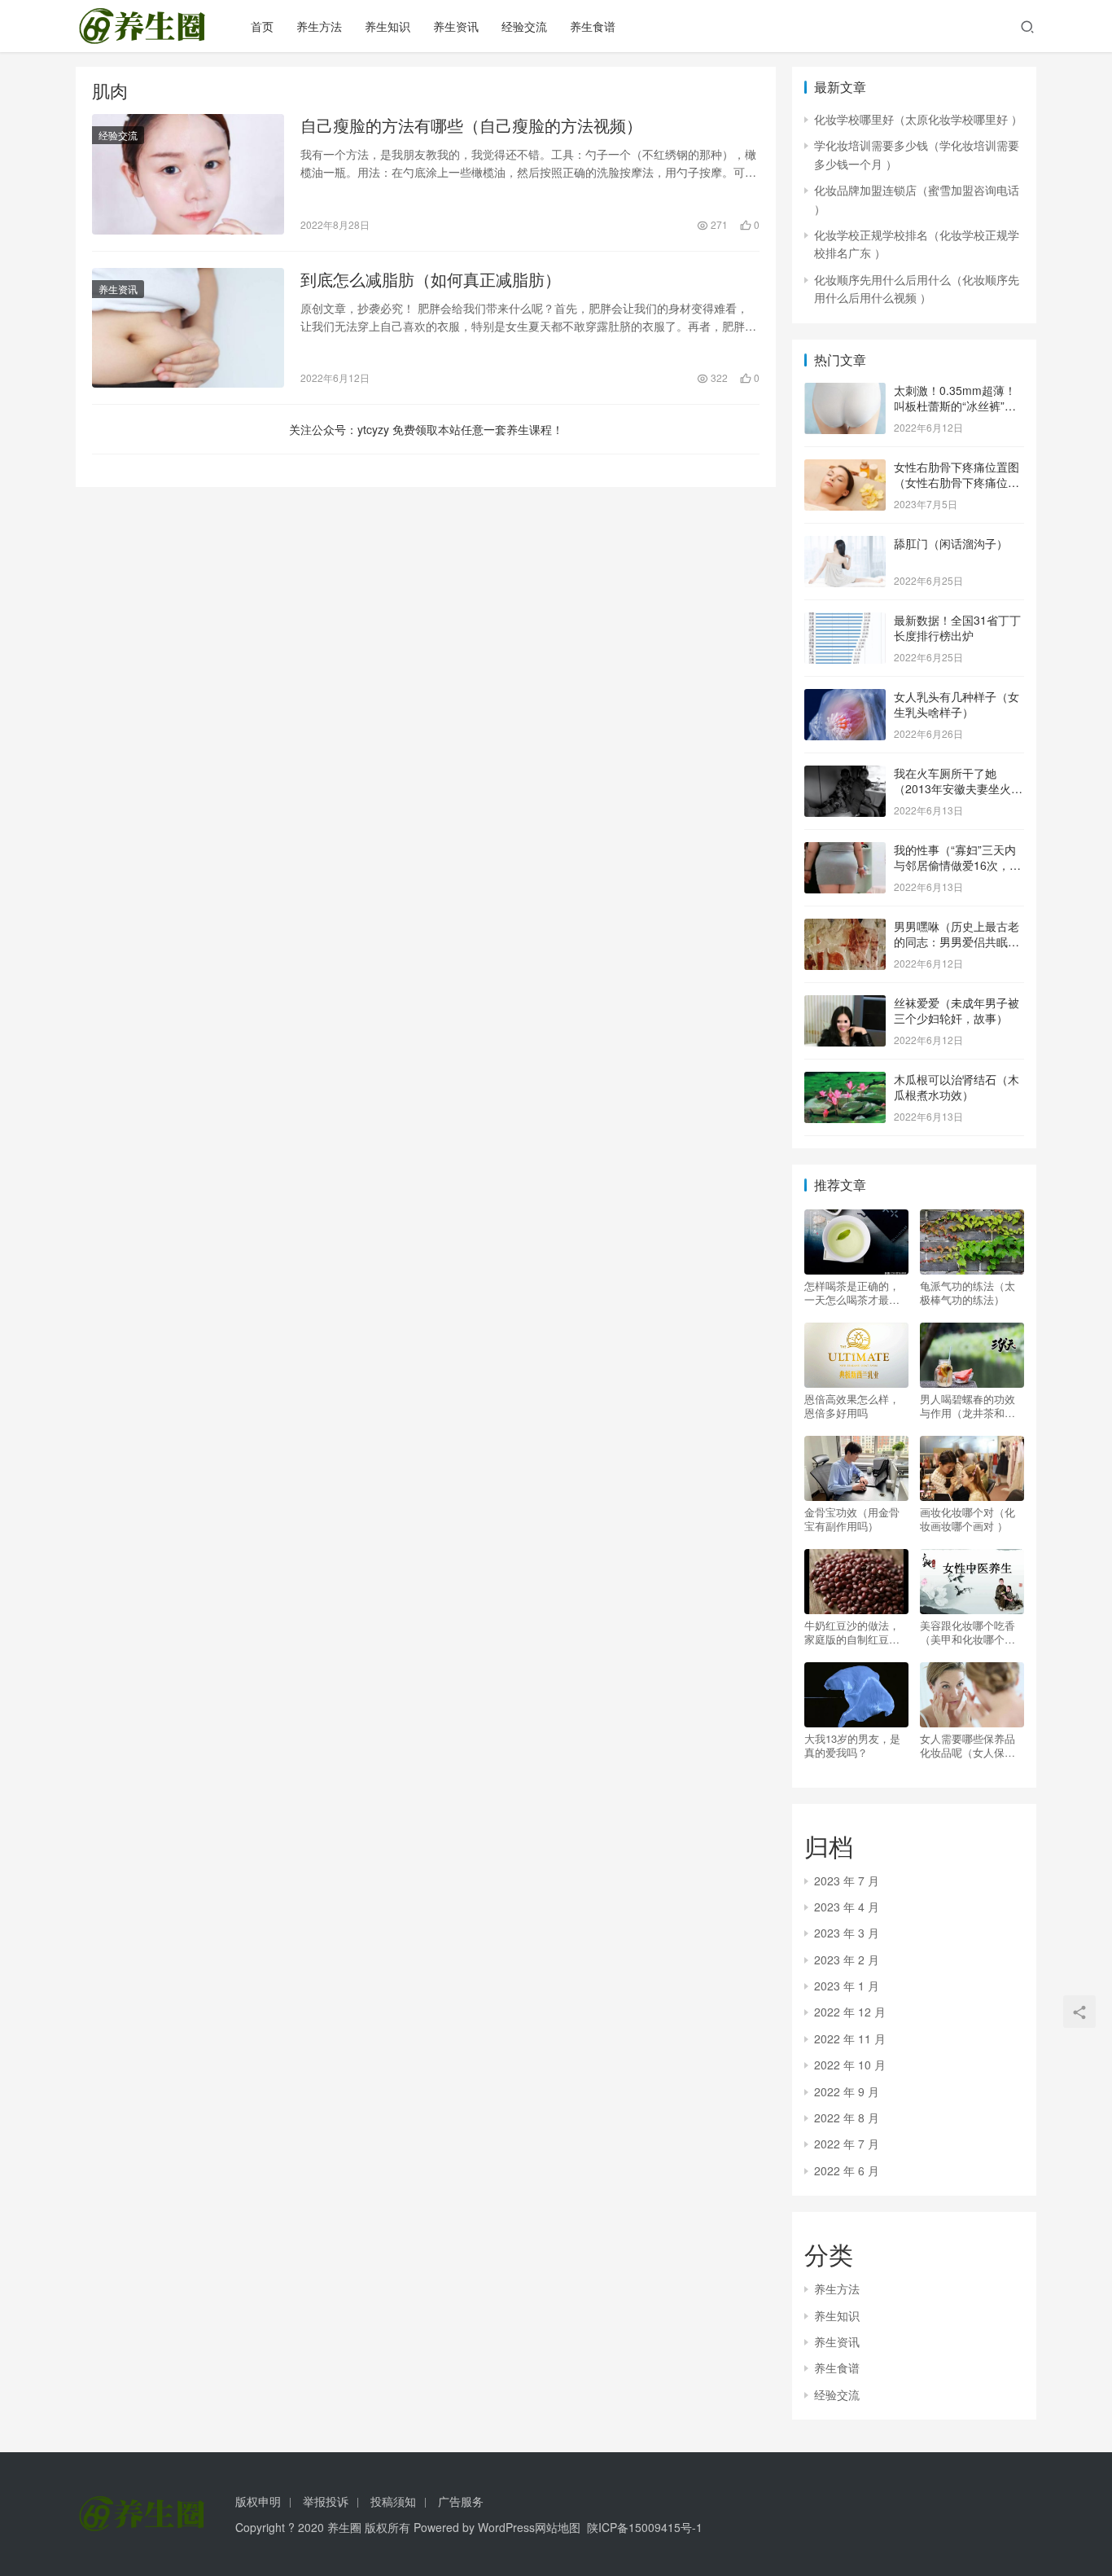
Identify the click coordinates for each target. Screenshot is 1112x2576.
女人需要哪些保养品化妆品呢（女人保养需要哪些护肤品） (968, 1745)
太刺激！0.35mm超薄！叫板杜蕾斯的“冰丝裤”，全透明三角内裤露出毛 (955, 406)
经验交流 (524, 26)
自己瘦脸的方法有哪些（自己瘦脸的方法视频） (471, 125)
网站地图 (558, 2527)
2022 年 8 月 (847, 2117)
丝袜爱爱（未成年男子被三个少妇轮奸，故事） (957, 1011)
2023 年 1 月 (847, 1986)
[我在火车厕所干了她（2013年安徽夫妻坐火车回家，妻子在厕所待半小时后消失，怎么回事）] (845, 775)
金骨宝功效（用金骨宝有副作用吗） (852, 1519)
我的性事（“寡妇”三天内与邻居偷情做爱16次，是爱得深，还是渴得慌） (957, 865)
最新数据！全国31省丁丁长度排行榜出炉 (957, 628)
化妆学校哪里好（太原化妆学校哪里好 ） (918, 119)
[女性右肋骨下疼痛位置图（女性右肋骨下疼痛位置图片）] (845, 468)
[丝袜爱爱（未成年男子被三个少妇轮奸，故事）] (845, 1004)
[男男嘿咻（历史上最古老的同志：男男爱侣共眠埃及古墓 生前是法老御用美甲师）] (845, 928)
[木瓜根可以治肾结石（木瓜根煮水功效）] (845, 1081)
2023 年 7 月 (847, 1880)
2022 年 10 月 (850, 2065)
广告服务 (461, 2501)
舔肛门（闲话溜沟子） (951, 543)
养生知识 (387, 26)
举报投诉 (326, 2501)
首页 (262, 26)
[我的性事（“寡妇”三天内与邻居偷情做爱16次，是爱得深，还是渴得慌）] (845, 851)
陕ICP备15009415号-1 (645, 2527)
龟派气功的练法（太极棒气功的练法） (968, 1292)
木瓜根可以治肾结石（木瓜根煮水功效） (957, 1087)
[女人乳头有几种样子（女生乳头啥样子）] (845, 698)
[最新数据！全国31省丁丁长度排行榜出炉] (845, 621)
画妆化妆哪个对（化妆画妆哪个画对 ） (968, 1519)
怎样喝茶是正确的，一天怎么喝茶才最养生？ (852, 1292)
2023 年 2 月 (847, 1959)
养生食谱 (593, 26)
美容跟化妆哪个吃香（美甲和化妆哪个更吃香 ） (968, 1632)
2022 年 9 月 (847, 2091)
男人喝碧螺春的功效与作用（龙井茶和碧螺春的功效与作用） (968, 1406)
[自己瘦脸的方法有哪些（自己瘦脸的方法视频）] (188, 174)
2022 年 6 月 (847, 2170)
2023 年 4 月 (847, 1907)
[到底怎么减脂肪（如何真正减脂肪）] (188, 328)
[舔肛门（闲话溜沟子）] (845, 545)
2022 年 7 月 (847, 2144)
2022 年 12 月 (850, 2012)
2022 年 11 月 (850, 2038)
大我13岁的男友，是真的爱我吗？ (852, 1745)
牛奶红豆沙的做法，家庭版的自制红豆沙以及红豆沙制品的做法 (852, 1632)
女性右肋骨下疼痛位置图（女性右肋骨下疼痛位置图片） (957, 483)
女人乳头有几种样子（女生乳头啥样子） (957, 704)
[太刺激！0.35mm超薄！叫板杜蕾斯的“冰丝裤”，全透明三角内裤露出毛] (845, 392)
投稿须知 (393, 2501)
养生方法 (319, 26)
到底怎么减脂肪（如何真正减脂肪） (431, 279)
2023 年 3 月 (847, 1933)
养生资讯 (456, 26)
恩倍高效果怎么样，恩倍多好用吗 (852, 1406)
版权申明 (258, 2501)
